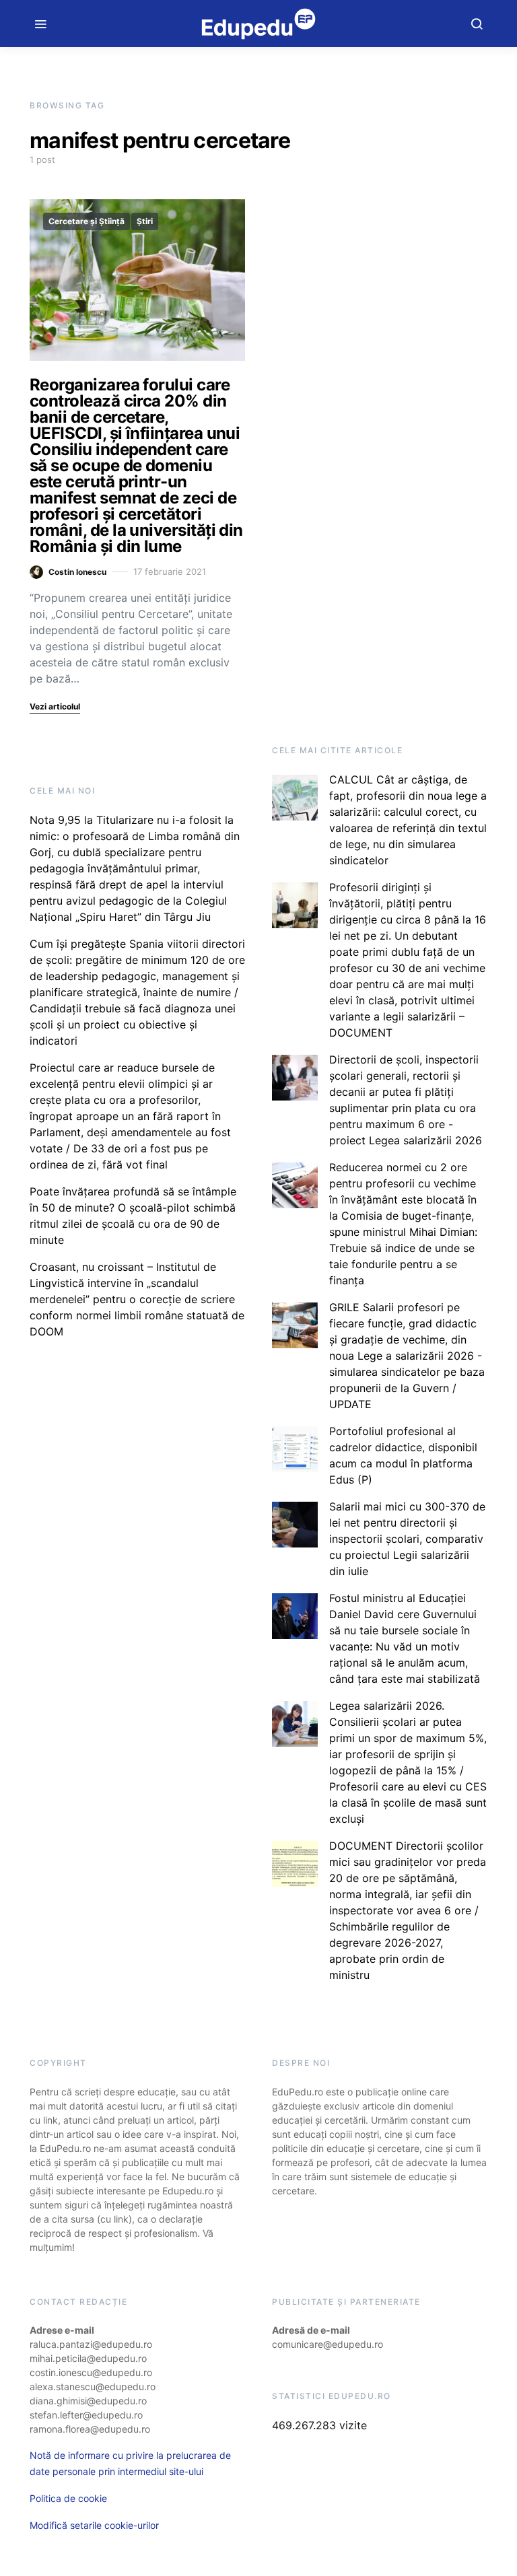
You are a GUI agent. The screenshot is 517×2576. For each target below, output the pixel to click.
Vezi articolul (55, 706)
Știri (145, 221)
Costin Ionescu (77, 572)
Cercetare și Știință (87, 221)
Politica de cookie (68, 2498)
